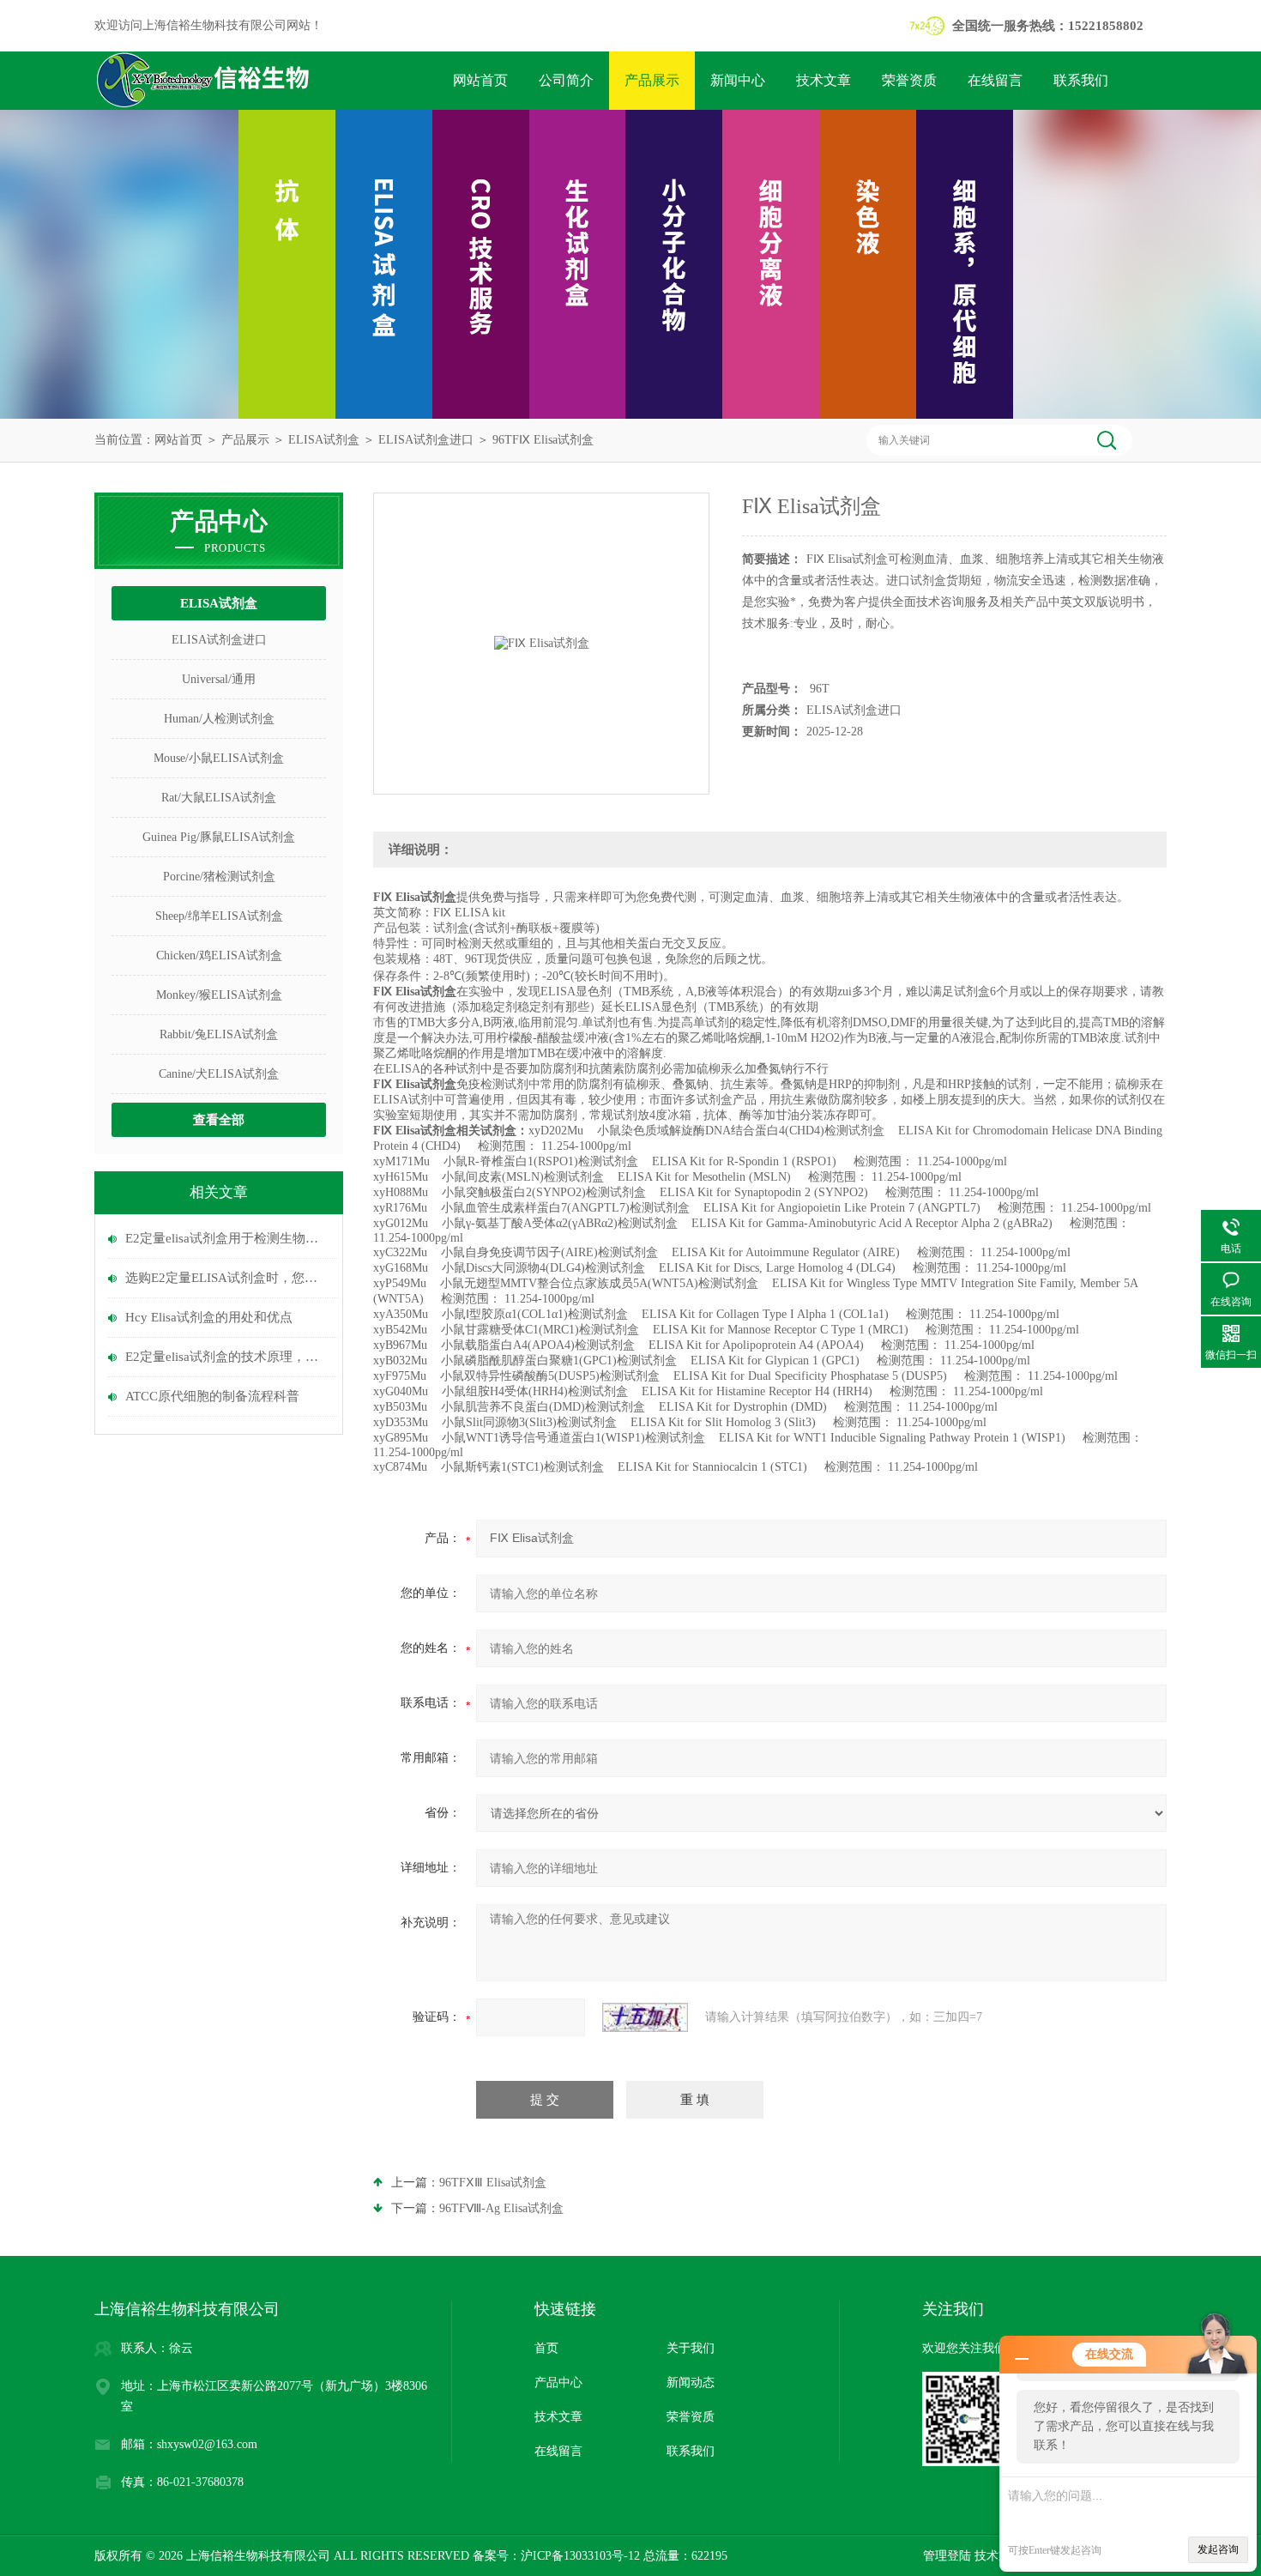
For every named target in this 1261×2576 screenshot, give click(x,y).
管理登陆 (947, 2556)
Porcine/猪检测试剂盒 (219, 877)
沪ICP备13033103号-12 (580, 2556)
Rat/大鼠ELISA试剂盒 (219, 798)
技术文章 (824, 80)
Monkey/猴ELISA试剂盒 (219, 995)
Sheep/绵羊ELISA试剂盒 (219, 916)
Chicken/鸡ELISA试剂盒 (219, 955)
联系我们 (1081, 80)
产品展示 (652, 80)
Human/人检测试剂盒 (219, 719)
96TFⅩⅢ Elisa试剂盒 (493, 2183)
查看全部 (219, 1120)
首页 (546, 2348)
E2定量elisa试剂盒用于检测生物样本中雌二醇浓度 (227, 1238)
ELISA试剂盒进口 (426, 440)
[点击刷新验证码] (645, 2017)
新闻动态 (691, 2382)
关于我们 (691, 2348)
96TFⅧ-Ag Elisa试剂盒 (501, 2208)
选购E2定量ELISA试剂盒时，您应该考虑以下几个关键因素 (227, 1278)
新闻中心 (738, 80)
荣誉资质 (909, 80)
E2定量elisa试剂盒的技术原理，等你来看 (227, 1357)
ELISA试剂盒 (324, 440)
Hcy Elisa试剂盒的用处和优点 (209, 1317)
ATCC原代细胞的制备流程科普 (212, 1396)
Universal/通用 (219, 679)
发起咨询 (1218, 2549)
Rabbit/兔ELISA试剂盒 (219, 1034)
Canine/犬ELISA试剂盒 (219, 1074)
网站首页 (480, 80)
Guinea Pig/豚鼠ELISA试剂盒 (219, 837)
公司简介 (566, 80)
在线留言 (995, 80)
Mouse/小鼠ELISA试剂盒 (219, 758)
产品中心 (558, 2382)
